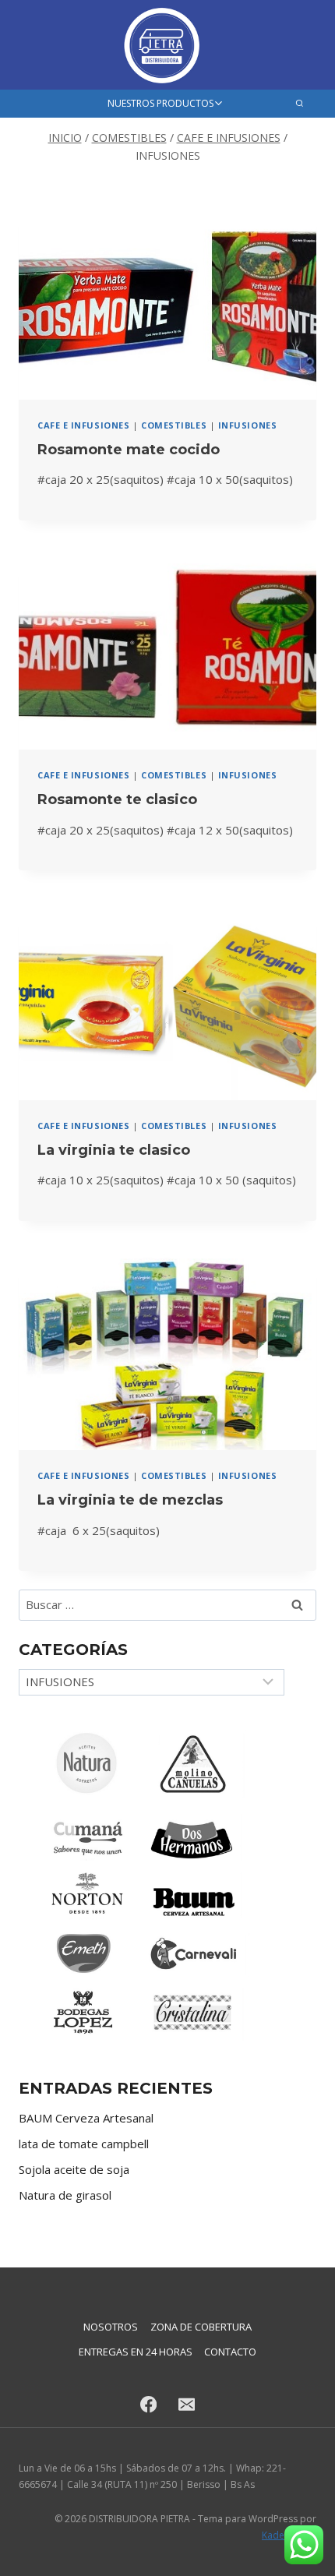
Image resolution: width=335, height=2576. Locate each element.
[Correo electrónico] (187, 2405)
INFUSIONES (248, 425)
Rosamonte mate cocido (129, 450)
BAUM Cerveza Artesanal (86, 2118)
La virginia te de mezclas (130, 1500)
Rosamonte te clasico (117, 799)
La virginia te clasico (114, 1150)
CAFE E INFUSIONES (83, 425)
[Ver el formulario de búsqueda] (300, 103)
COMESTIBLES (174, 425)
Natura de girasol (65, 2195)
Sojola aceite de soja (74, 2169)
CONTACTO (230, 2352)
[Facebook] (148, 2405)
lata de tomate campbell (84, 2144)
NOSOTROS (111, 2327)
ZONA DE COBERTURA (201, 2327)
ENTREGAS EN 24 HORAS (136, 2352)
